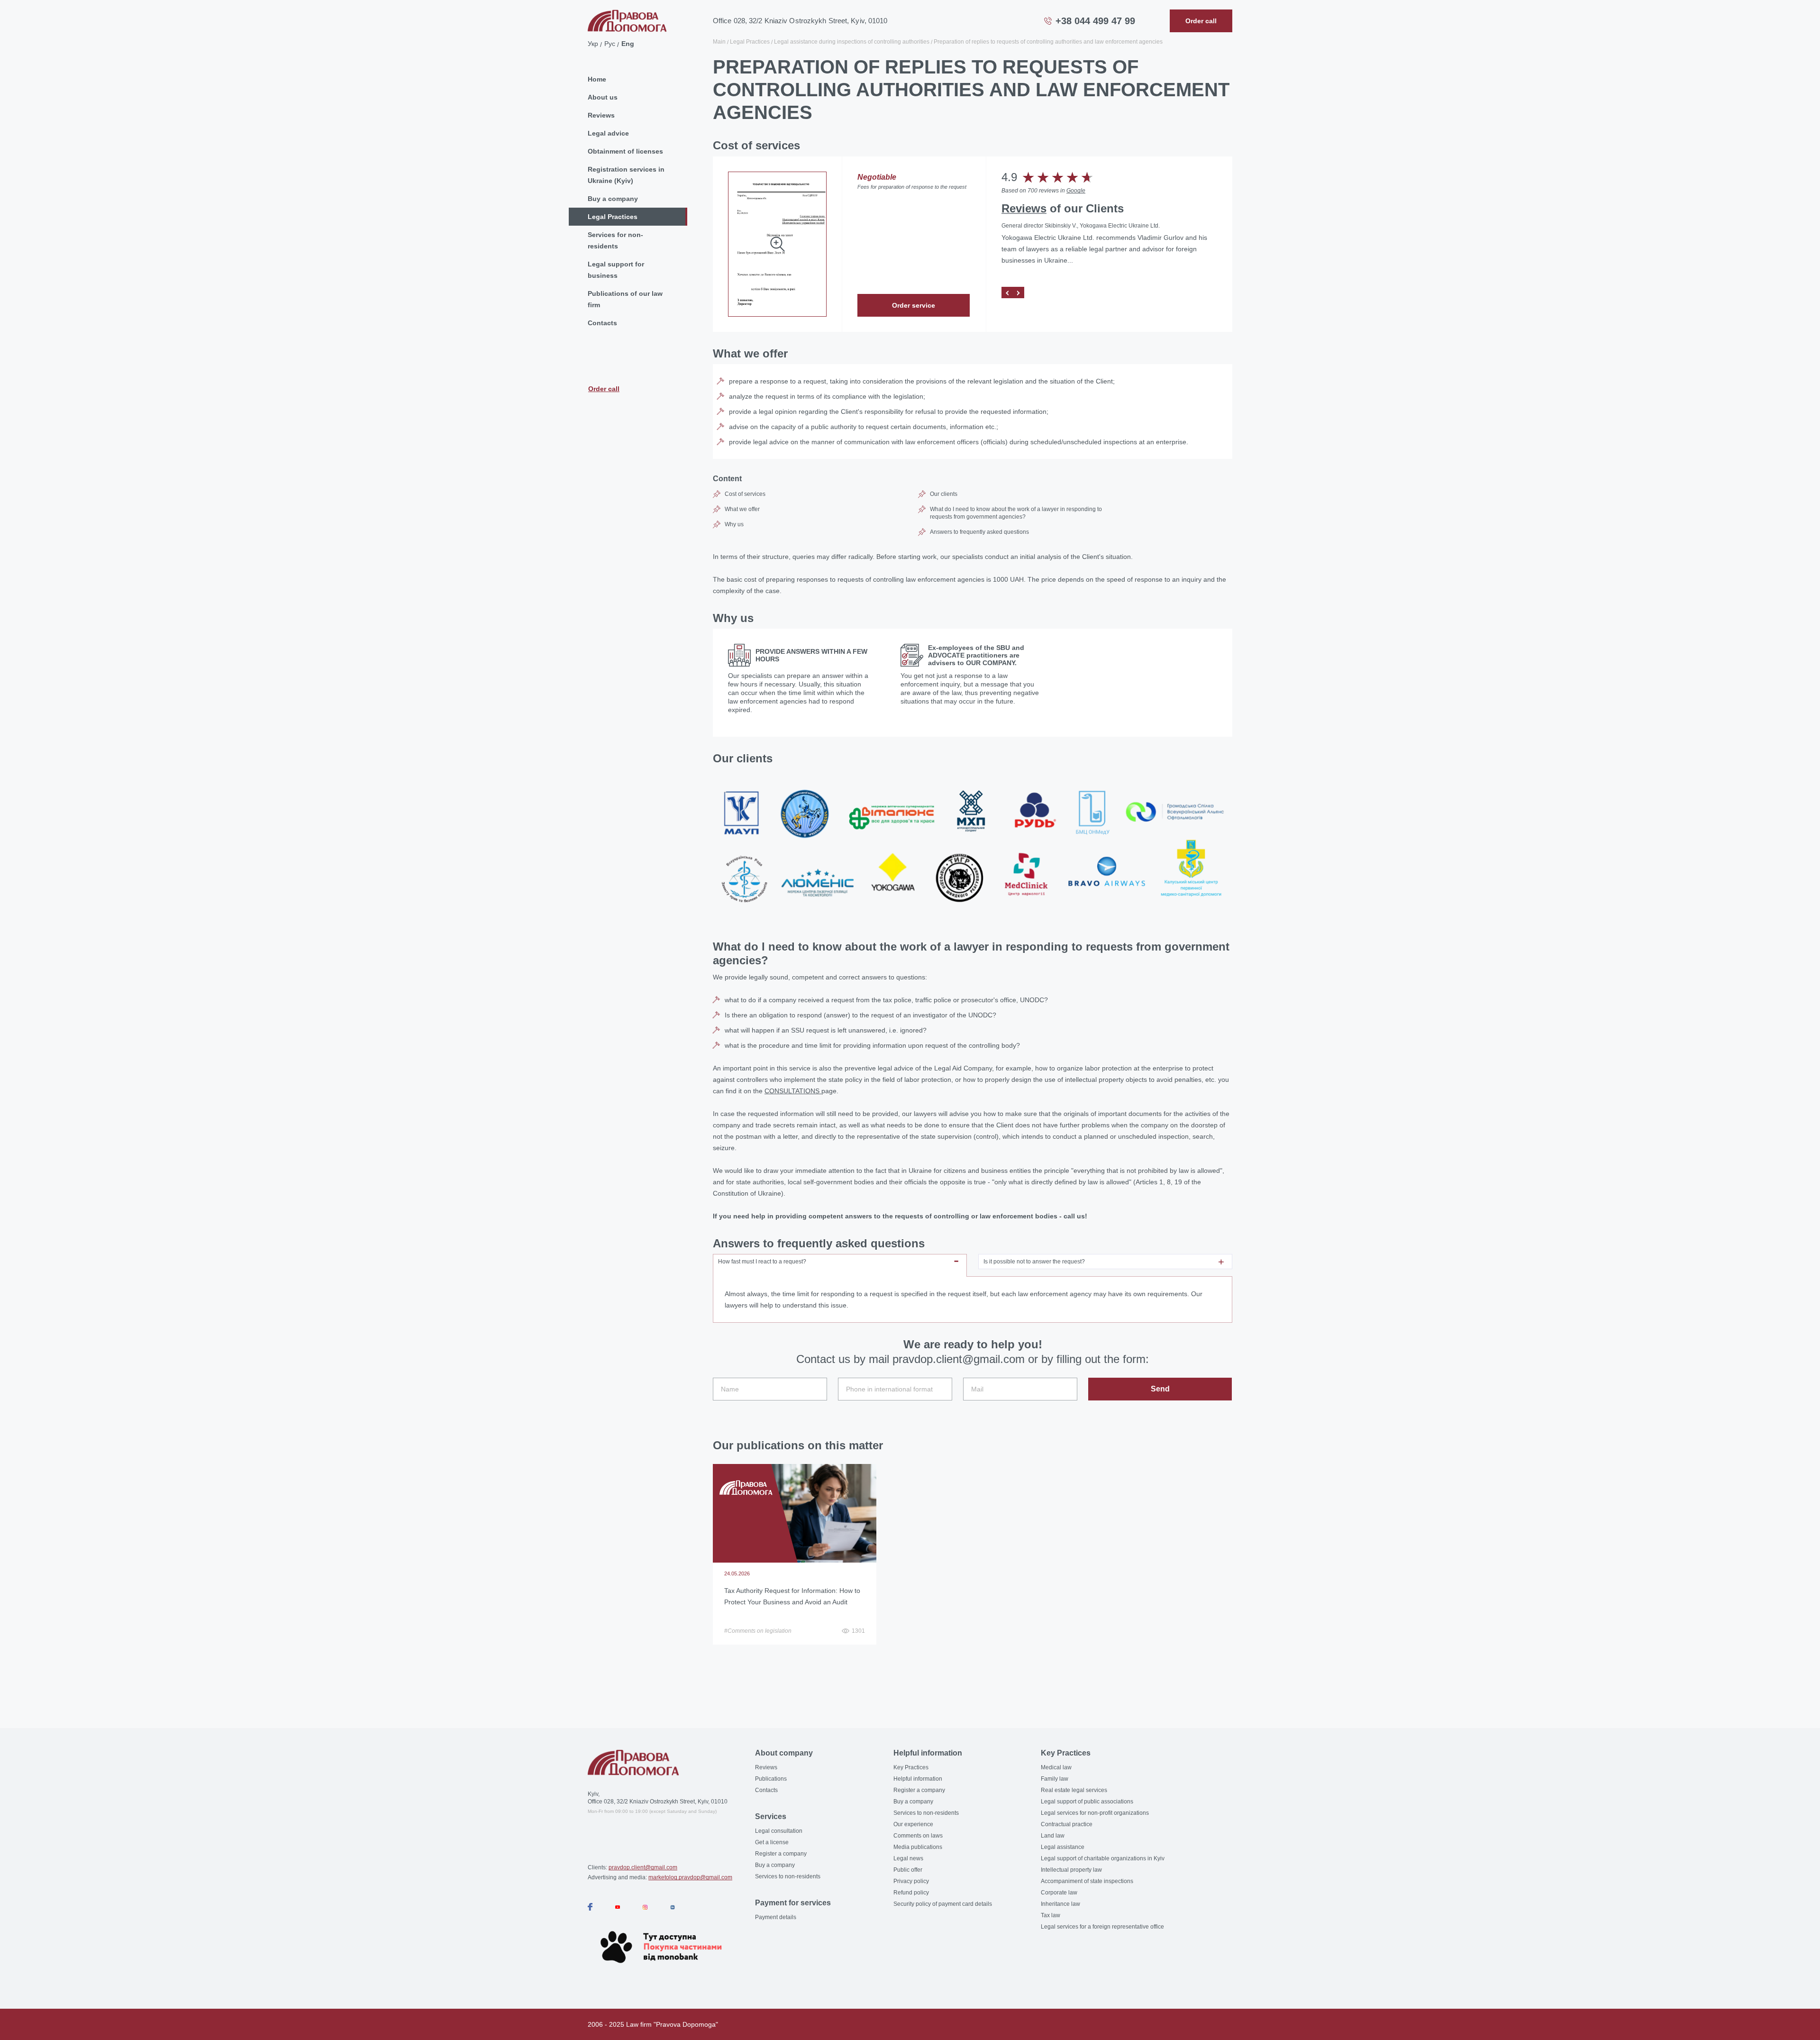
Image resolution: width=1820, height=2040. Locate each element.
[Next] (1019, 293)
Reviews (601, 115)
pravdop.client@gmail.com (643, 1867)
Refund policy (911, 1893)
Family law (1055, 1779)
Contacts (602, 323)
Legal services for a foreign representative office (1102, 1927)
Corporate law (1059, 1893)
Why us (734, 524)
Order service (914, 305)
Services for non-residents (615, 240)
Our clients (944, 494)
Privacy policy (911, 1881)
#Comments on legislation (758, 1631)
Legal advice (608, 133)
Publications (771, 1779)
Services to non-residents (788, 1876)
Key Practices (911, 1767)
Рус (610, 44)
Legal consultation (779, 1831)
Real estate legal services (1074, 1790)
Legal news (908, 1858)
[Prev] (1007, 293)
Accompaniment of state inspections (1087, 1881)
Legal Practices (613, 217)
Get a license (772, 1842)
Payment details (776, 1917)
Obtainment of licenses (625, 151)
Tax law (1051, 1915)
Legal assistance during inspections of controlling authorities (852, 42)
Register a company (781, 1854)
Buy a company (613, 199)
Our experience (913, 1824)
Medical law (1056, 1767)
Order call (604, 389)
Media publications (918, 1847)
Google (1076, 191)
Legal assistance (1063, 1847)
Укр (593, 44)
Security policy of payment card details (943, 1904)
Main (719, 42)
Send (1160, 1389)
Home (597, 79)
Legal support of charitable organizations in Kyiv (1103, 1858)
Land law (1053, 1836)
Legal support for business (616, 270)
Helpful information (918, 1779)
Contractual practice (1067, 1824)
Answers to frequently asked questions (979, 532)
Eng (628, 44)
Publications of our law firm (625, 299)
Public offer (908, 1870)
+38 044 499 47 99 (1095, 21)
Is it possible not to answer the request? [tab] (1034, 1262)
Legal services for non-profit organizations (1095, 1813)
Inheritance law (1060, 1904)
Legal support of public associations (1087, 1802)
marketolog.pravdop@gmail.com (690, 1877)
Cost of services (745, 494)
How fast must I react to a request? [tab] (762, 1262)
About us (603, 97)
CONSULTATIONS (793, 1091)
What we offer (742, 509)
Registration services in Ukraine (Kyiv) (626, 175)
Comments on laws (918, 1836)
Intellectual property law (1071, 1870)
